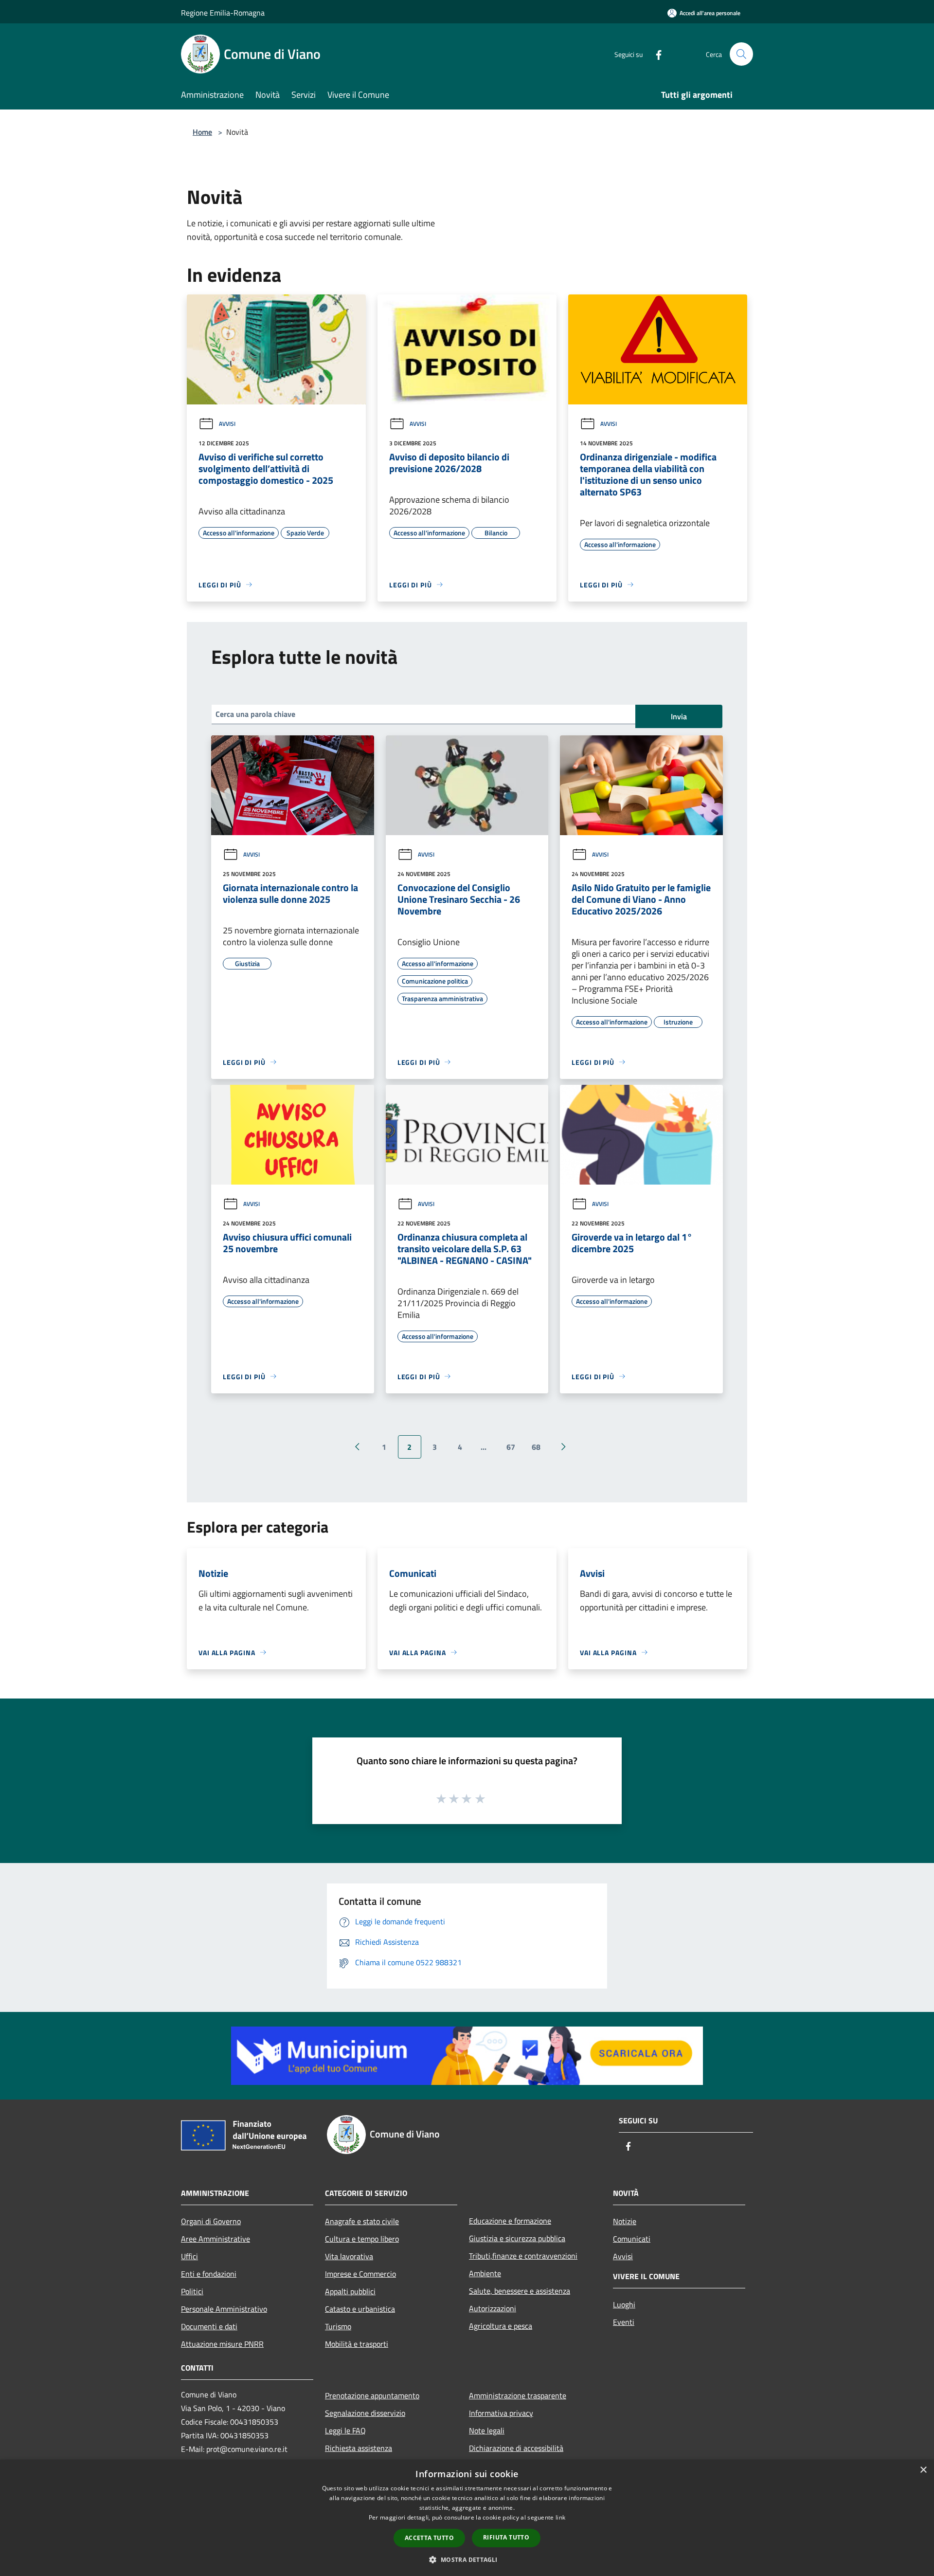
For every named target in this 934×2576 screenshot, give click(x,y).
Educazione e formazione (510, 2221)
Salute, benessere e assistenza (520, 2291)
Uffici (189, 2256)
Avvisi (227, 424)
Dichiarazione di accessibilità (516, 2448)
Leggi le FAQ (345, 2430)
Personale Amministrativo (224, 2309)
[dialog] (467, 2518)
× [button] (923, 2470)
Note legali (487, 2430)
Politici (192, 2291)
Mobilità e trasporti (357, 2344)
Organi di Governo (211, 2221)
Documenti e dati (209, 2326)
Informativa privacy (501, 2413)
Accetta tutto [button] (429, 2538)
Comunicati (632, 2239)
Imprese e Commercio (360, 2274)
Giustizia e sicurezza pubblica (517, 2238)
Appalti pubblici (350, 2291)
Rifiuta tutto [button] (506, 2537)
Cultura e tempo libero (362, 2239)
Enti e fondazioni (209, 2274)
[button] (467, 2559)
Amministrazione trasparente (518, 2395)
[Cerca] (741, 54)
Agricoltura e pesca (501, 2326)
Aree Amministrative (216, 2239)
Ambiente (485, 2273)
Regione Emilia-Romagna (223, 13)
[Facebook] (655, 54)
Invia (679, 716)
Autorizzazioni (493, 2308)
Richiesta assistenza (359, 2448)
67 (511, 1447)
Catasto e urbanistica (360, 2309)
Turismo (338, 2326)
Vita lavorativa (349, 2256)
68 (536, 1447)
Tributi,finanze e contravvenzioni (523, 2256)
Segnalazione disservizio (365, 2413)
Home (202, 132)
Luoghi (624, 2304)
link (560, 2517)
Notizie (625, 2221)
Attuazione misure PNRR (222, 2344)
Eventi (624, 2322)
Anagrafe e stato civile (362, 2221)
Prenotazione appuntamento (372, 2395)
